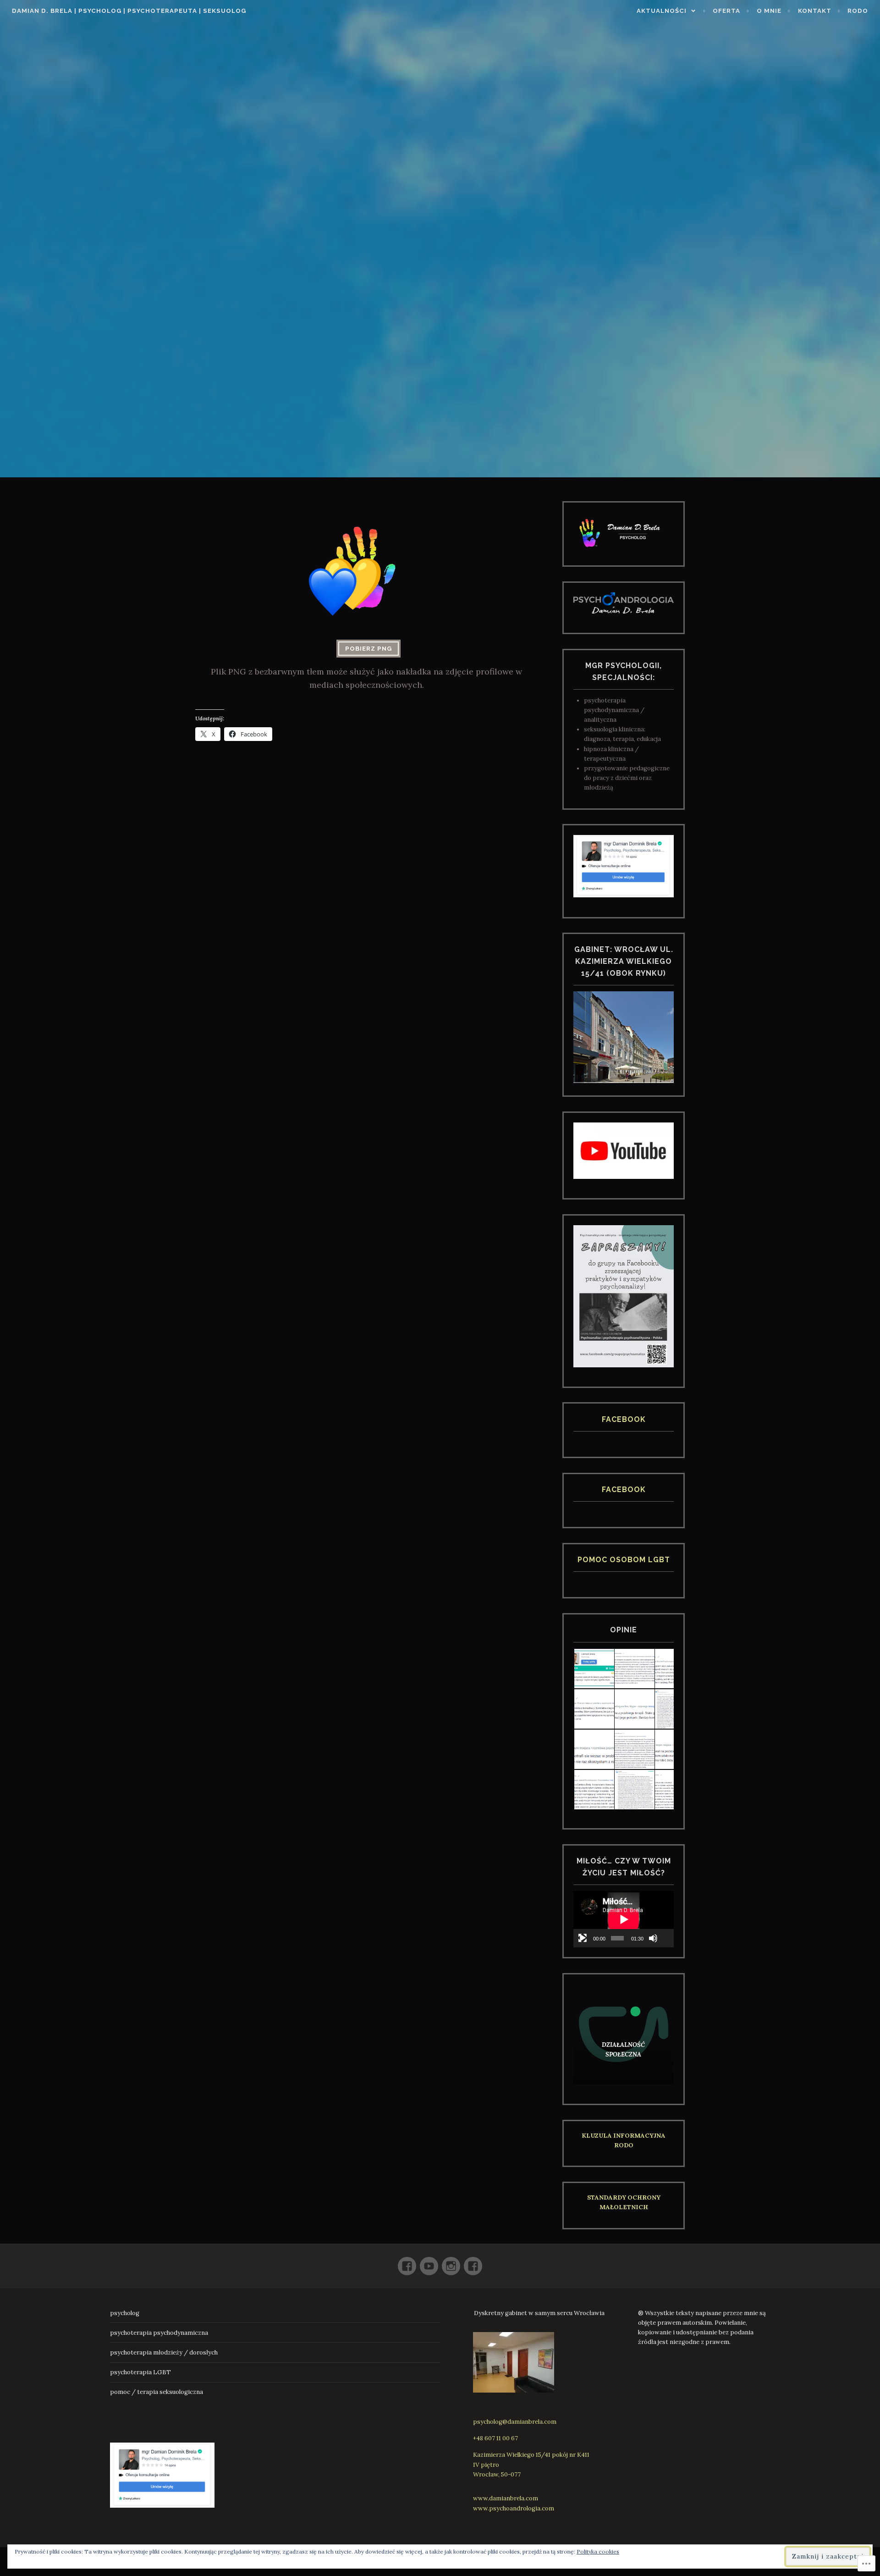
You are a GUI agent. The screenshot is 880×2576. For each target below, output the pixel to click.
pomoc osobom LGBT (624, 1560)
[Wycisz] (653, 1938)
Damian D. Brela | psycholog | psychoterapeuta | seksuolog (129, 11)
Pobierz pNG (368, 649)
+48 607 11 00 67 (495, 2438)
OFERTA (726, 11)
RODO (858, 11)
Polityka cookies (598, 2551)
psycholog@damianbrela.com (515, 2422)
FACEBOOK (624, 1419)
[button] (594, 1669)
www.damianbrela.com (506, 2498)
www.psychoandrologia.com (514, 2508)
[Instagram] (451, 2262)
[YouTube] (429, 2262)
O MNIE (769, 11)
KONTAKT (815, 11)
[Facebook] (407, 2262)
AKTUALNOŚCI (662, 11)
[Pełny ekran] (583, 1938)
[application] (624, 1919)
